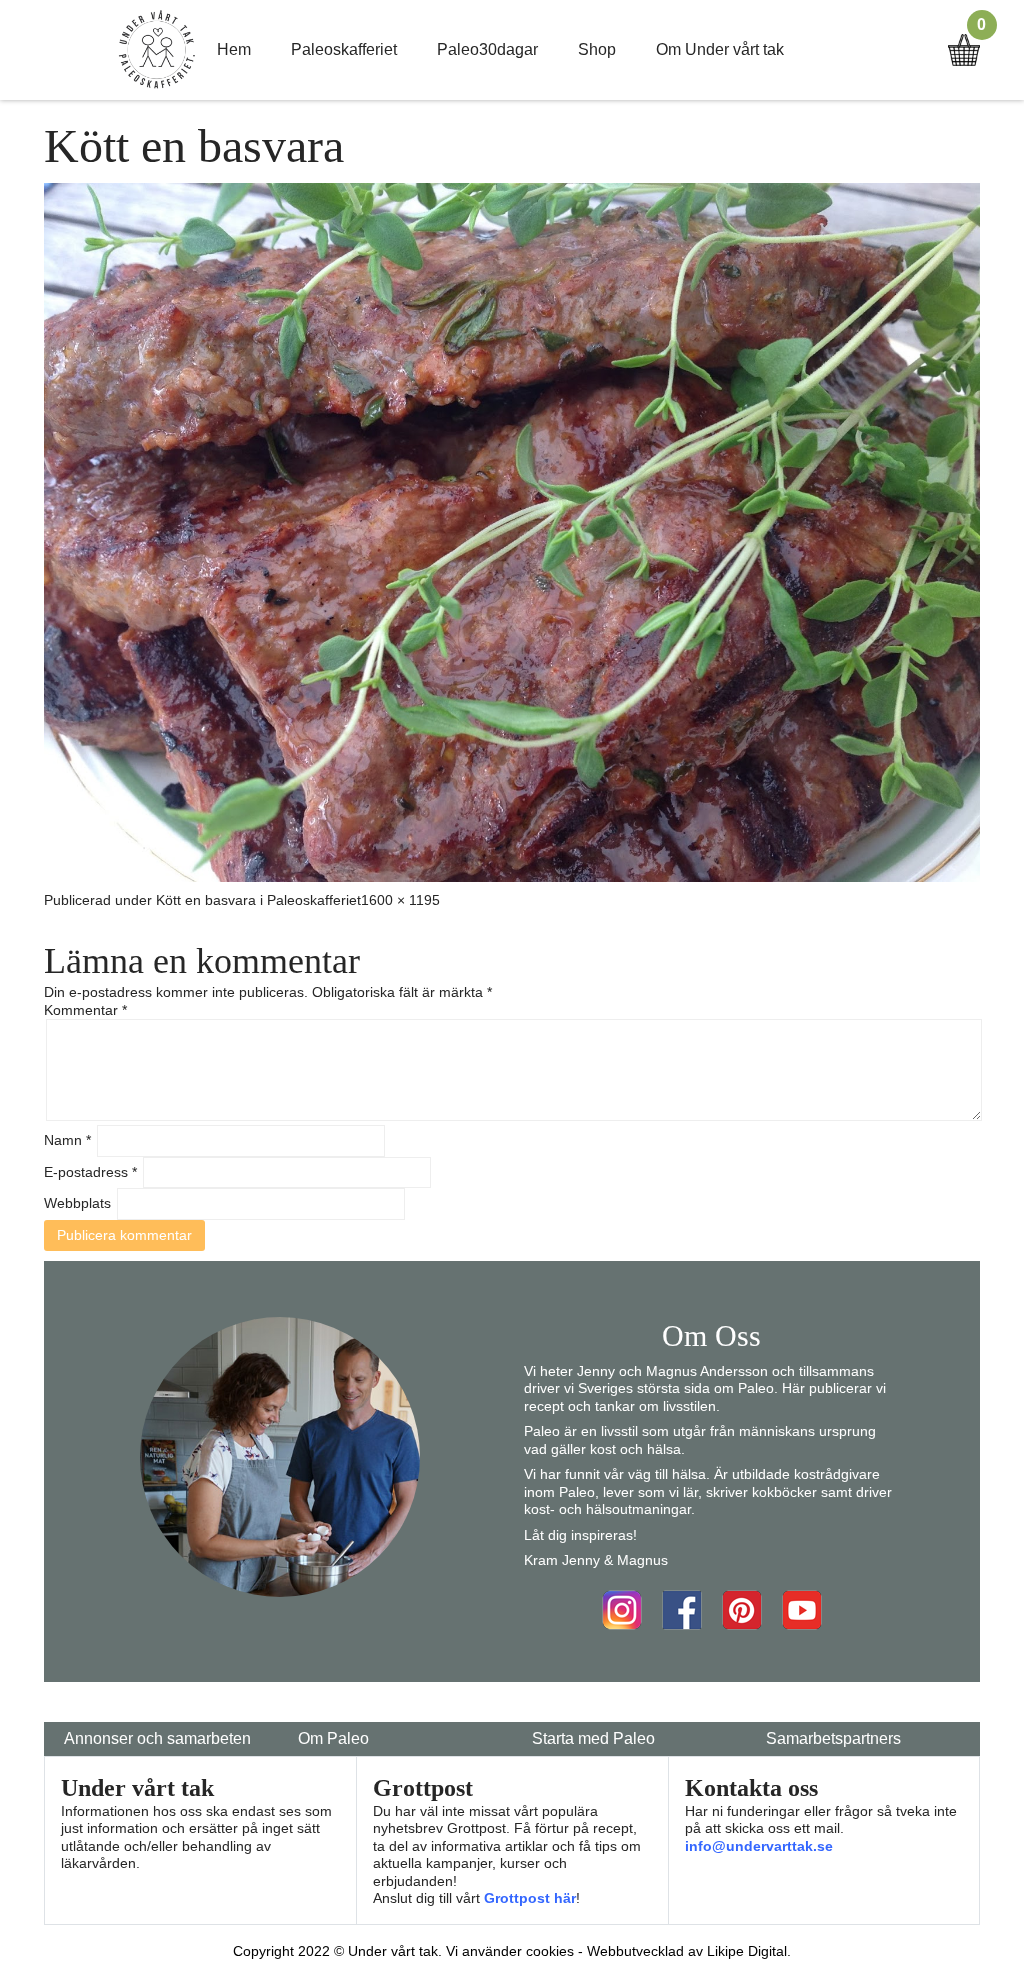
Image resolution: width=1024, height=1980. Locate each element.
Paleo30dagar (487, 49)
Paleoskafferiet (344, 49)
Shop (597, 49)
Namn (67, 1140)
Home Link (157, 50)
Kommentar (85, 1010)
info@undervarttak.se (759, 1846)
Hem (234, 49)
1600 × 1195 (400, 900)
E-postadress (90, 1172)
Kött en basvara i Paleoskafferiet (258, 900)
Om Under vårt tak (720, 49)
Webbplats (77, 1203)
